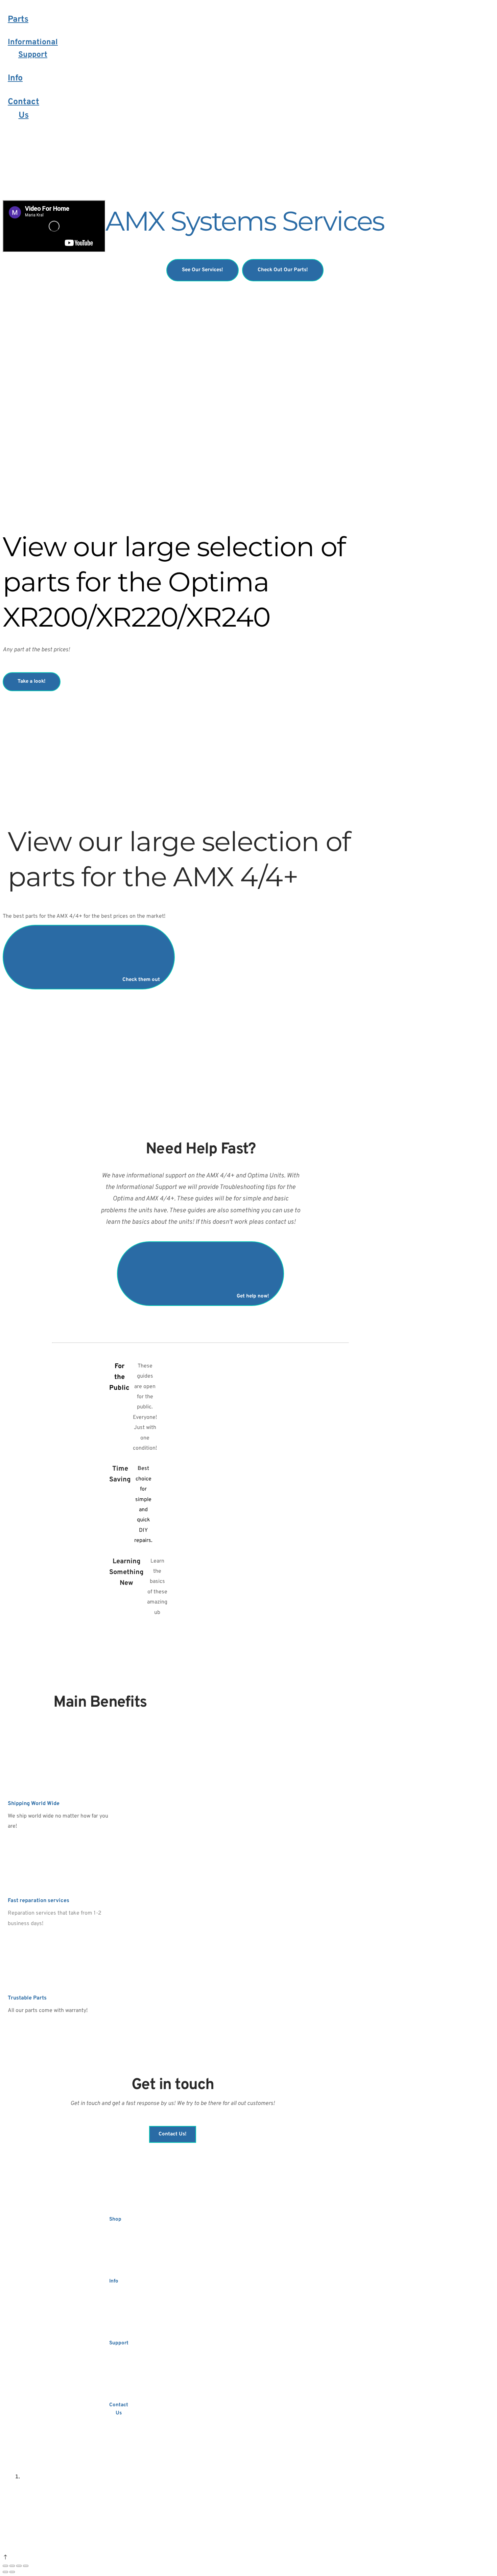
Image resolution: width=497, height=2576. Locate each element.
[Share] (12, 2566)
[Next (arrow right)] (12, 2572)
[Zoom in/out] (26, 2566)
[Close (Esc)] (5, 2566)
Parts (18, 20)
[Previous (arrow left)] (5, 2572)
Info (15, 78)
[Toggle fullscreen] (19, 2566)
